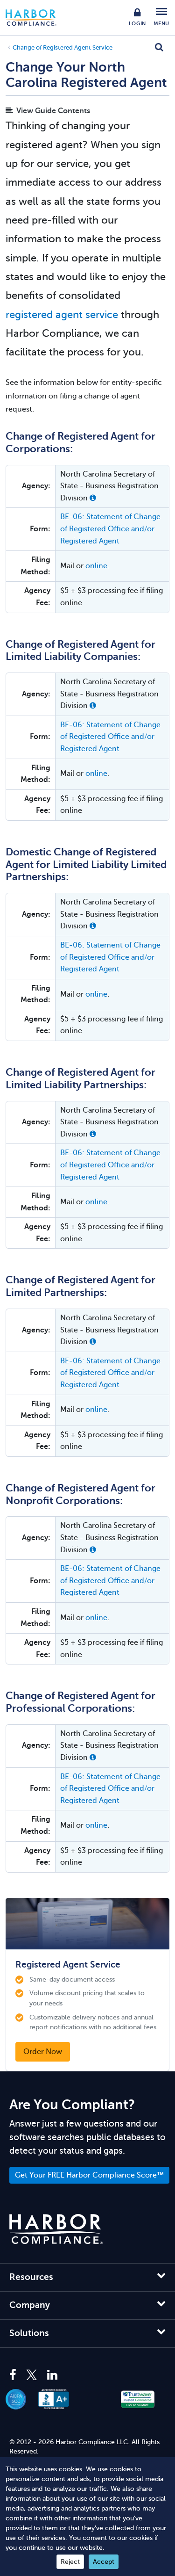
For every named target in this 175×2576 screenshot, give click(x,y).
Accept (104, 2562)
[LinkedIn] (52, 2375)
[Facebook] (15, 2375)
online (96, 566)
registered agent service (62, 315)
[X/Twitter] (32, 2375)
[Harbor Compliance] (56, 2229)
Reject (70, 2562)
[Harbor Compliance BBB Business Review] (59, 2399)
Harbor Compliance (36, 18)
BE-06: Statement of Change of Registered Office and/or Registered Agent (110, 529)
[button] (93, 498)
